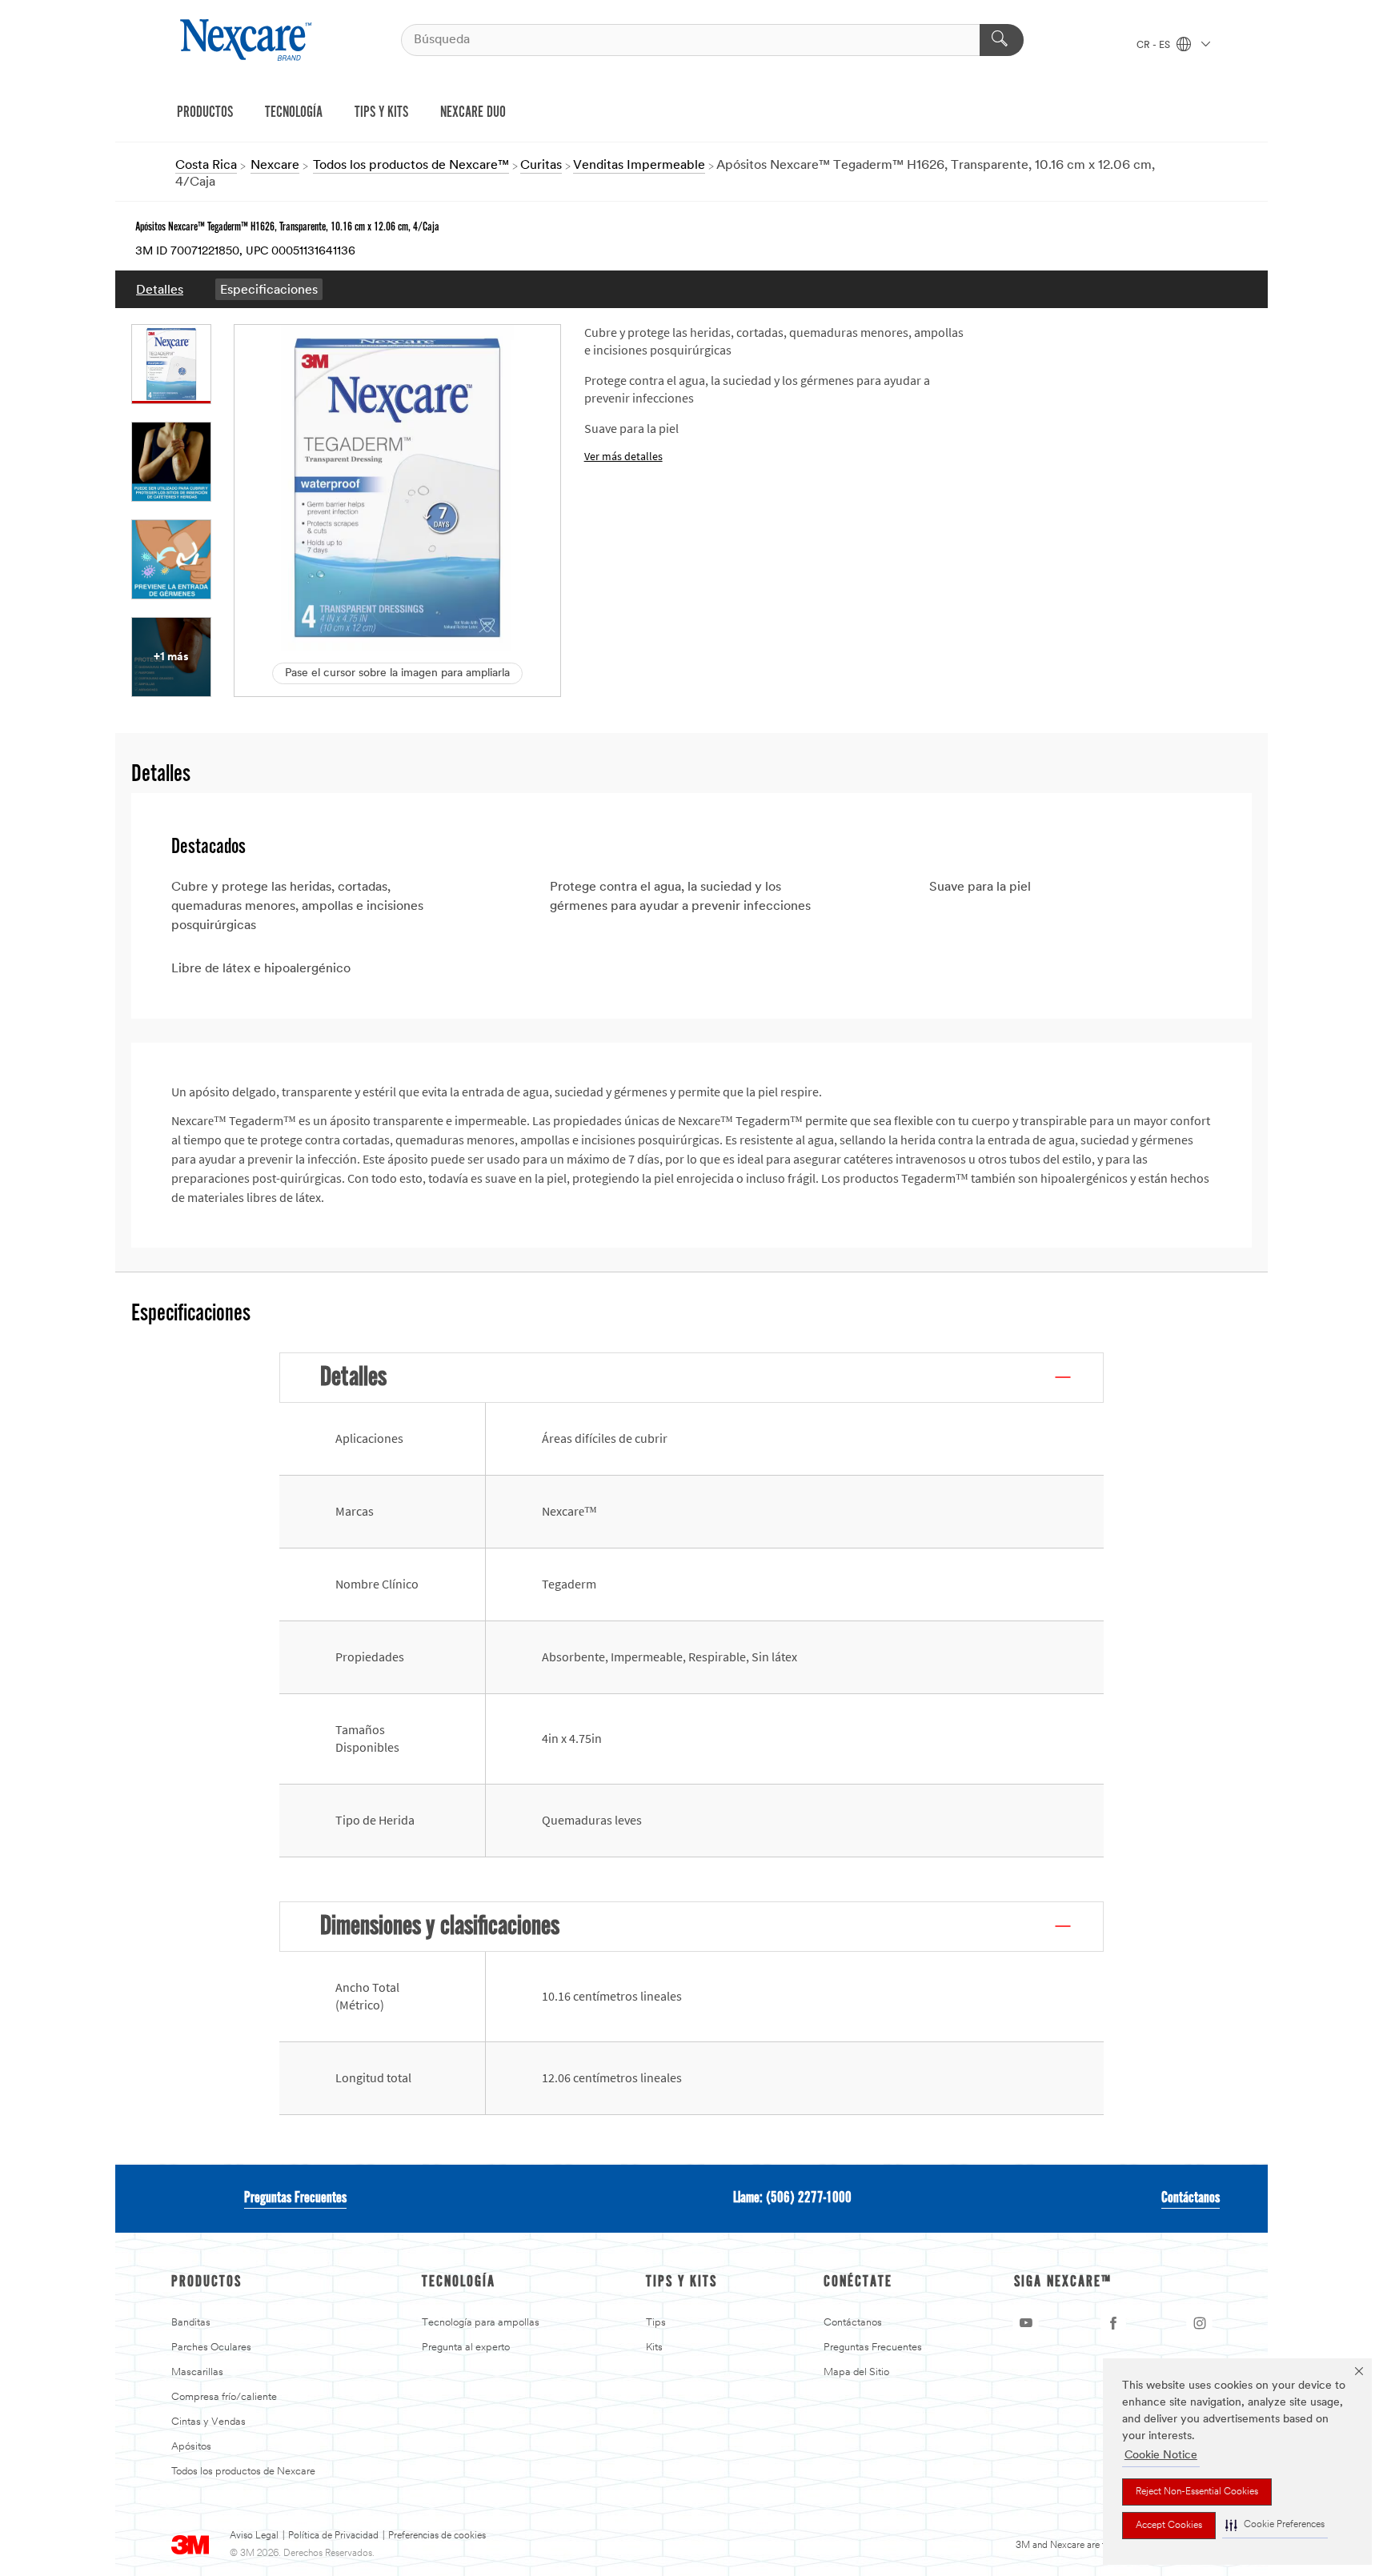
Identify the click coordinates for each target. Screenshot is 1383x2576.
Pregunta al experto (466, 2348)
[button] (1275, 2525)
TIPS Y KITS (381, 113)
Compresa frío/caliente (224, 2397)
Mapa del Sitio (856, 2372)
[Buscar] (1002, 40)
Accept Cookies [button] (1169, 2526)
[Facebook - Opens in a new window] (1113, 2323)
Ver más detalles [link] (623, 457)
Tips (656, 2323)
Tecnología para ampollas (481, 2323)
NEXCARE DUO (473, 113)
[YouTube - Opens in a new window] (1026, 2323)
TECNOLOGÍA (294, 113)
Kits (654, 2348)
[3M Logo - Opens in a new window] (248, 40)
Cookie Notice (1161, 2456)
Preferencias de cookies (437, 2536)
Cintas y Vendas (208, 2422)
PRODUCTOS (205, 113)
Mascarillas (197, 2372)
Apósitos (191, 2447)
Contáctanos (1191, 2198)
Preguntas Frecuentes (295, 2198)
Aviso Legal (254, 2536)
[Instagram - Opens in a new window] (1200, 2323)
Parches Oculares (211, 2348)
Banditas (191, 2323)
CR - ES (1155, 46)
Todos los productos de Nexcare (243, 2472)
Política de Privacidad (333, 2536)
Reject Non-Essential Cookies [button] (1197, 2492)
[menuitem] (160, 289)
